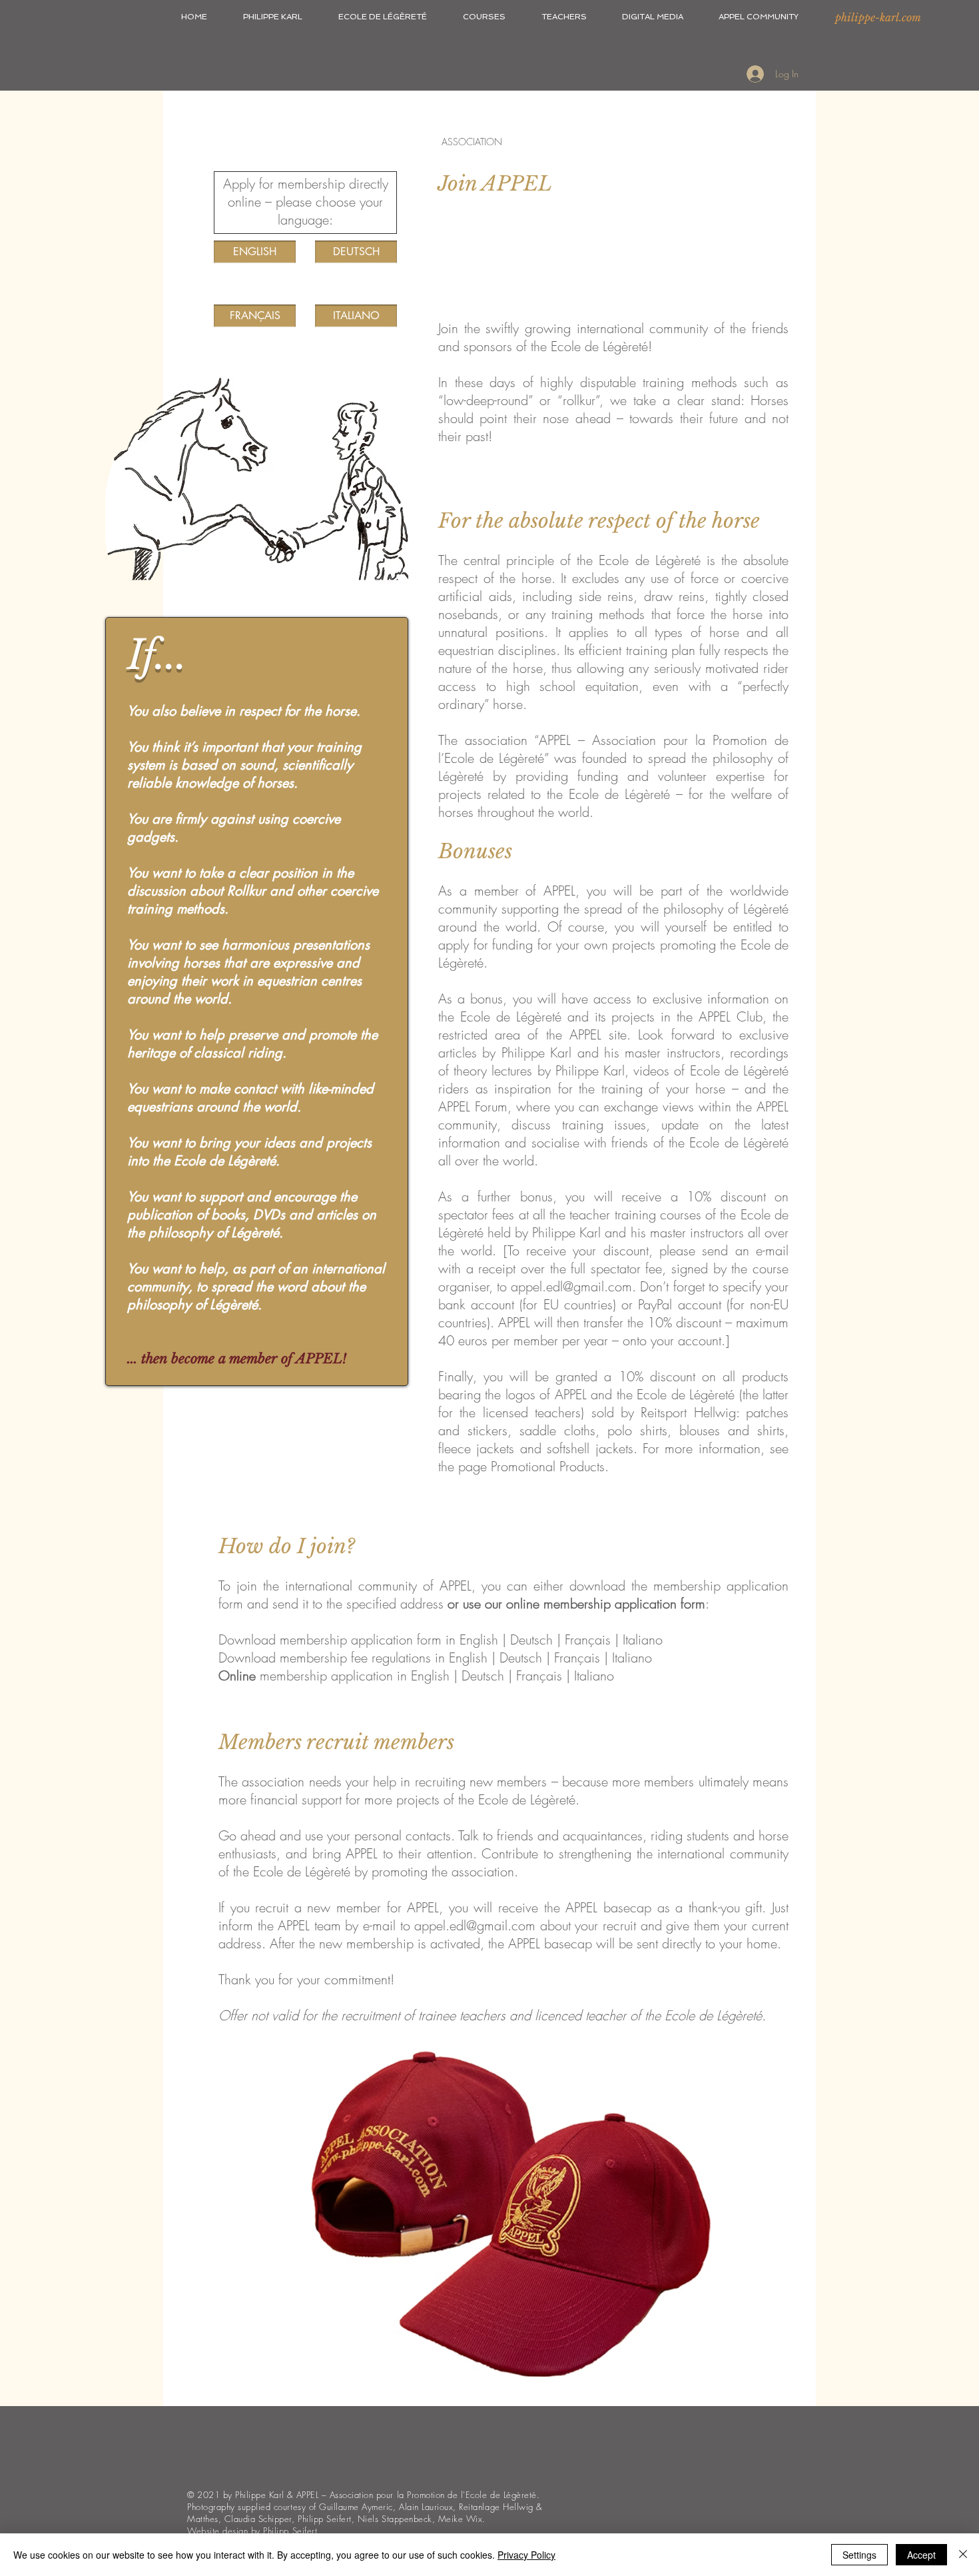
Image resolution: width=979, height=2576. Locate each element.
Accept (921, 2555)
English (481, 1639)
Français (590, 1639)
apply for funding (486, 945)
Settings (859, 2555)
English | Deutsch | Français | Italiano (550, 1657)
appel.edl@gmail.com (571, 1286)
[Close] (963, 2555)
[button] (273, 17)
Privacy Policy (526, 2555)
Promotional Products (548, 1466)
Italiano (643, 1639)
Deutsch (533, 1639)
